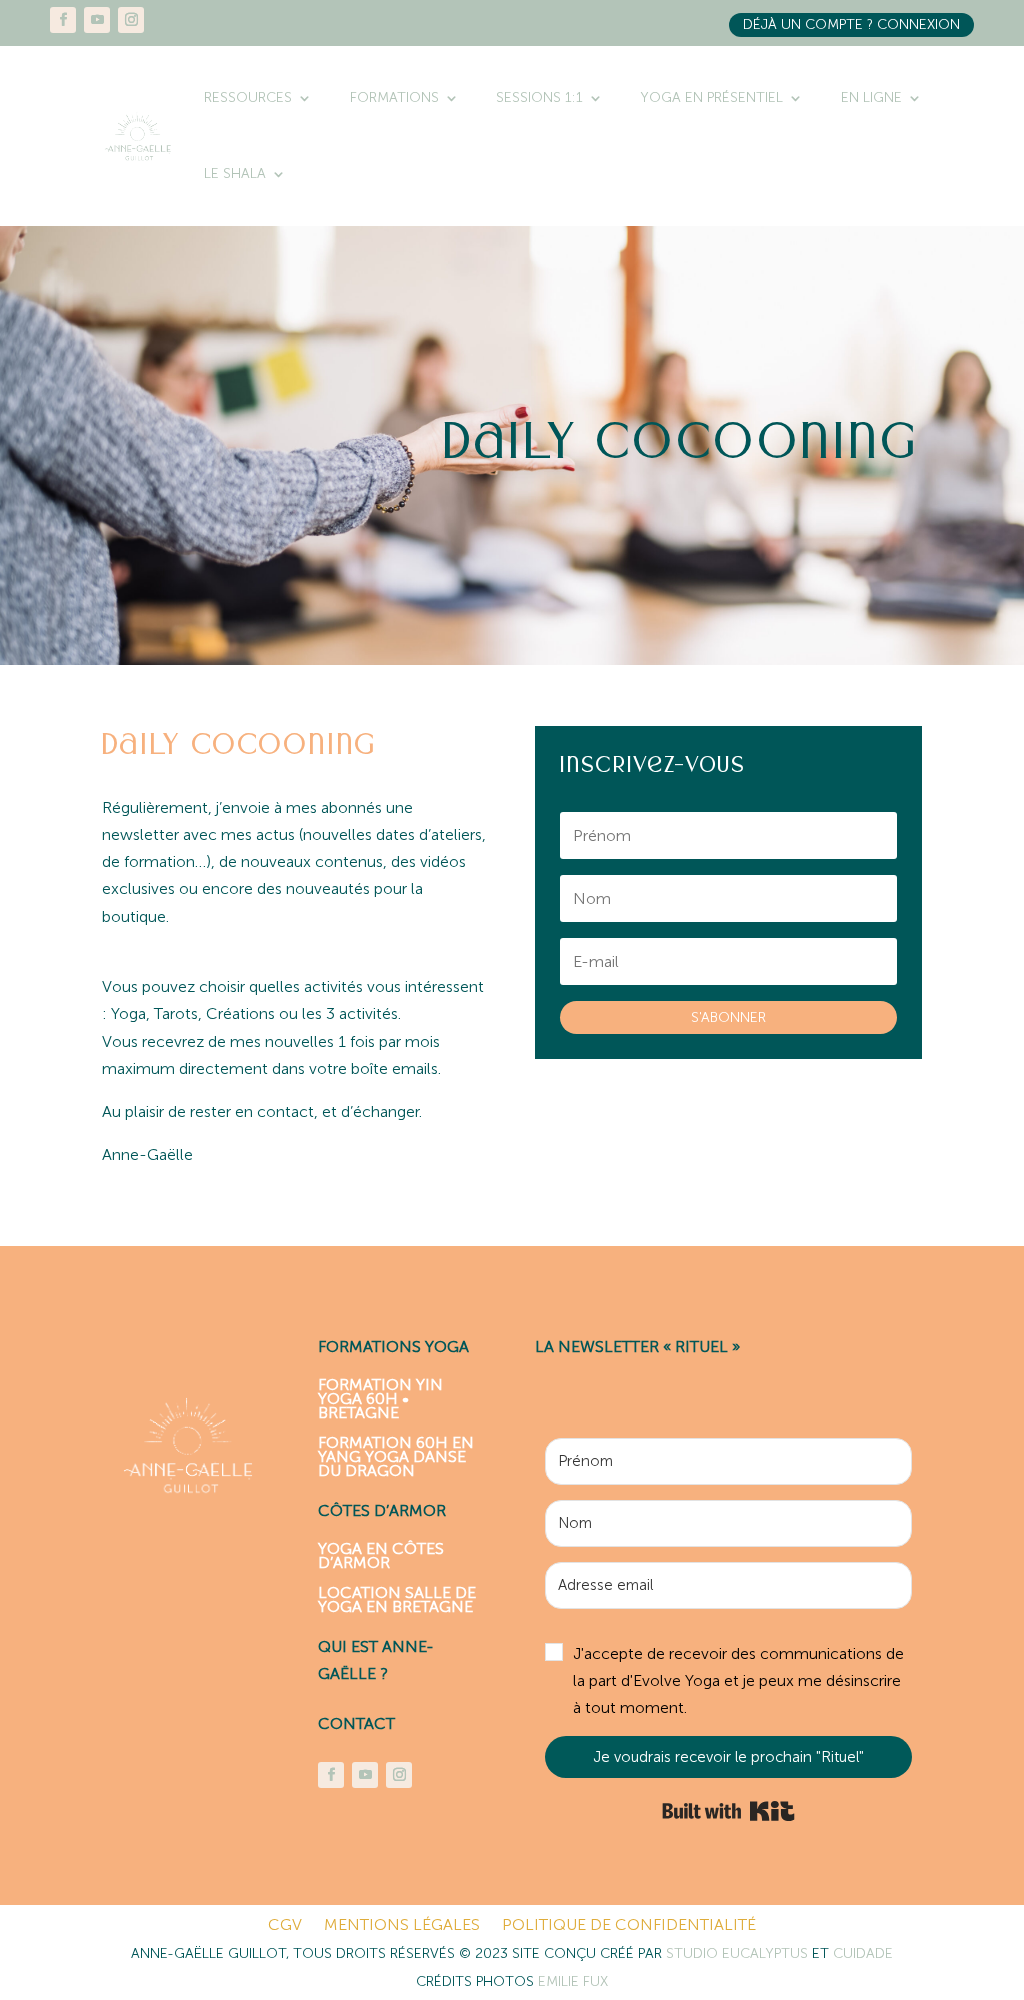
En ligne (871, 97)
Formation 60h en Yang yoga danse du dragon (396, 1455)
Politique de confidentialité (629, 1926)
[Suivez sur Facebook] (63, 20)
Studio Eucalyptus (739, 1953)
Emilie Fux (573, 1981)
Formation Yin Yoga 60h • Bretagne (380, 1397)
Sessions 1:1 (539, 97)
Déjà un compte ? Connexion (851, 24)
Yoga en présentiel (711, 97)
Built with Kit (728, 1811)
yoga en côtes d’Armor (381, 1554)
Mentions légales (402, 1926)
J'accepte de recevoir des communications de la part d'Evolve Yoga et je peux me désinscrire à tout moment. (738, 1680)
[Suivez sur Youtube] (97, 20)
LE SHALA (235, 173)
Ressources (248, 97)
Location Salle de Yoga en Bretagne (397, 1598)
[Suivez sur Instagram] (131, 20)
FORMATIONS (394, 97)
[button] (728, 1681)
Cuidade (863, 1953)
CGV (285, 1926)
